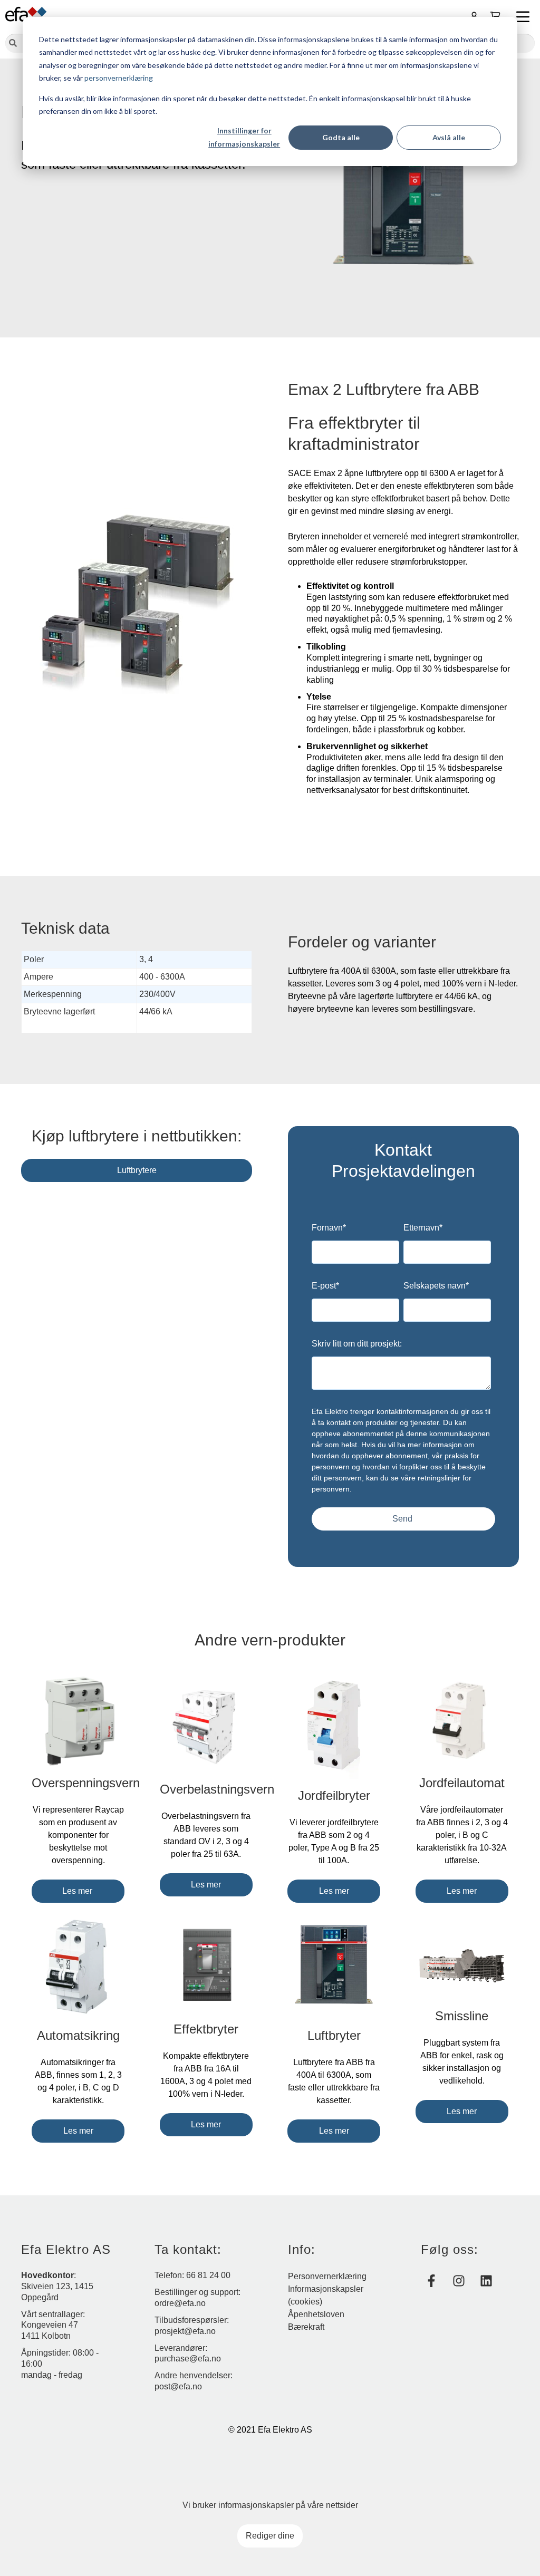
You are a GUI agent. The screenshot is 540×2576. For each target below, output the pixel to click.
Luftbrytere (137, 1170)
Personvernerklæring (327, 2276)
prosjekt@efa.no (185, 2331)
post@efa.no (178, 2386)
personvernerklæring (119, 78)
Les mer (78, 1891)
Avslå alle (449, 137)
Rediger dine (270, 2536)
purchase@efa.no (188, 2359)
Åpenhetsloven (316, 2314)
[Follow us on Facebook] (431, 2281)
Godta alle (341, 137)
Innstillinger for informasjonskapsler (244, 137)
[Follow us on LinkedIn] (486, 2281)
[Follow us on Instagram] (459, 2281)
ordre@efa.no (180, 2303)
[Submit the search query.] (13, 44)
